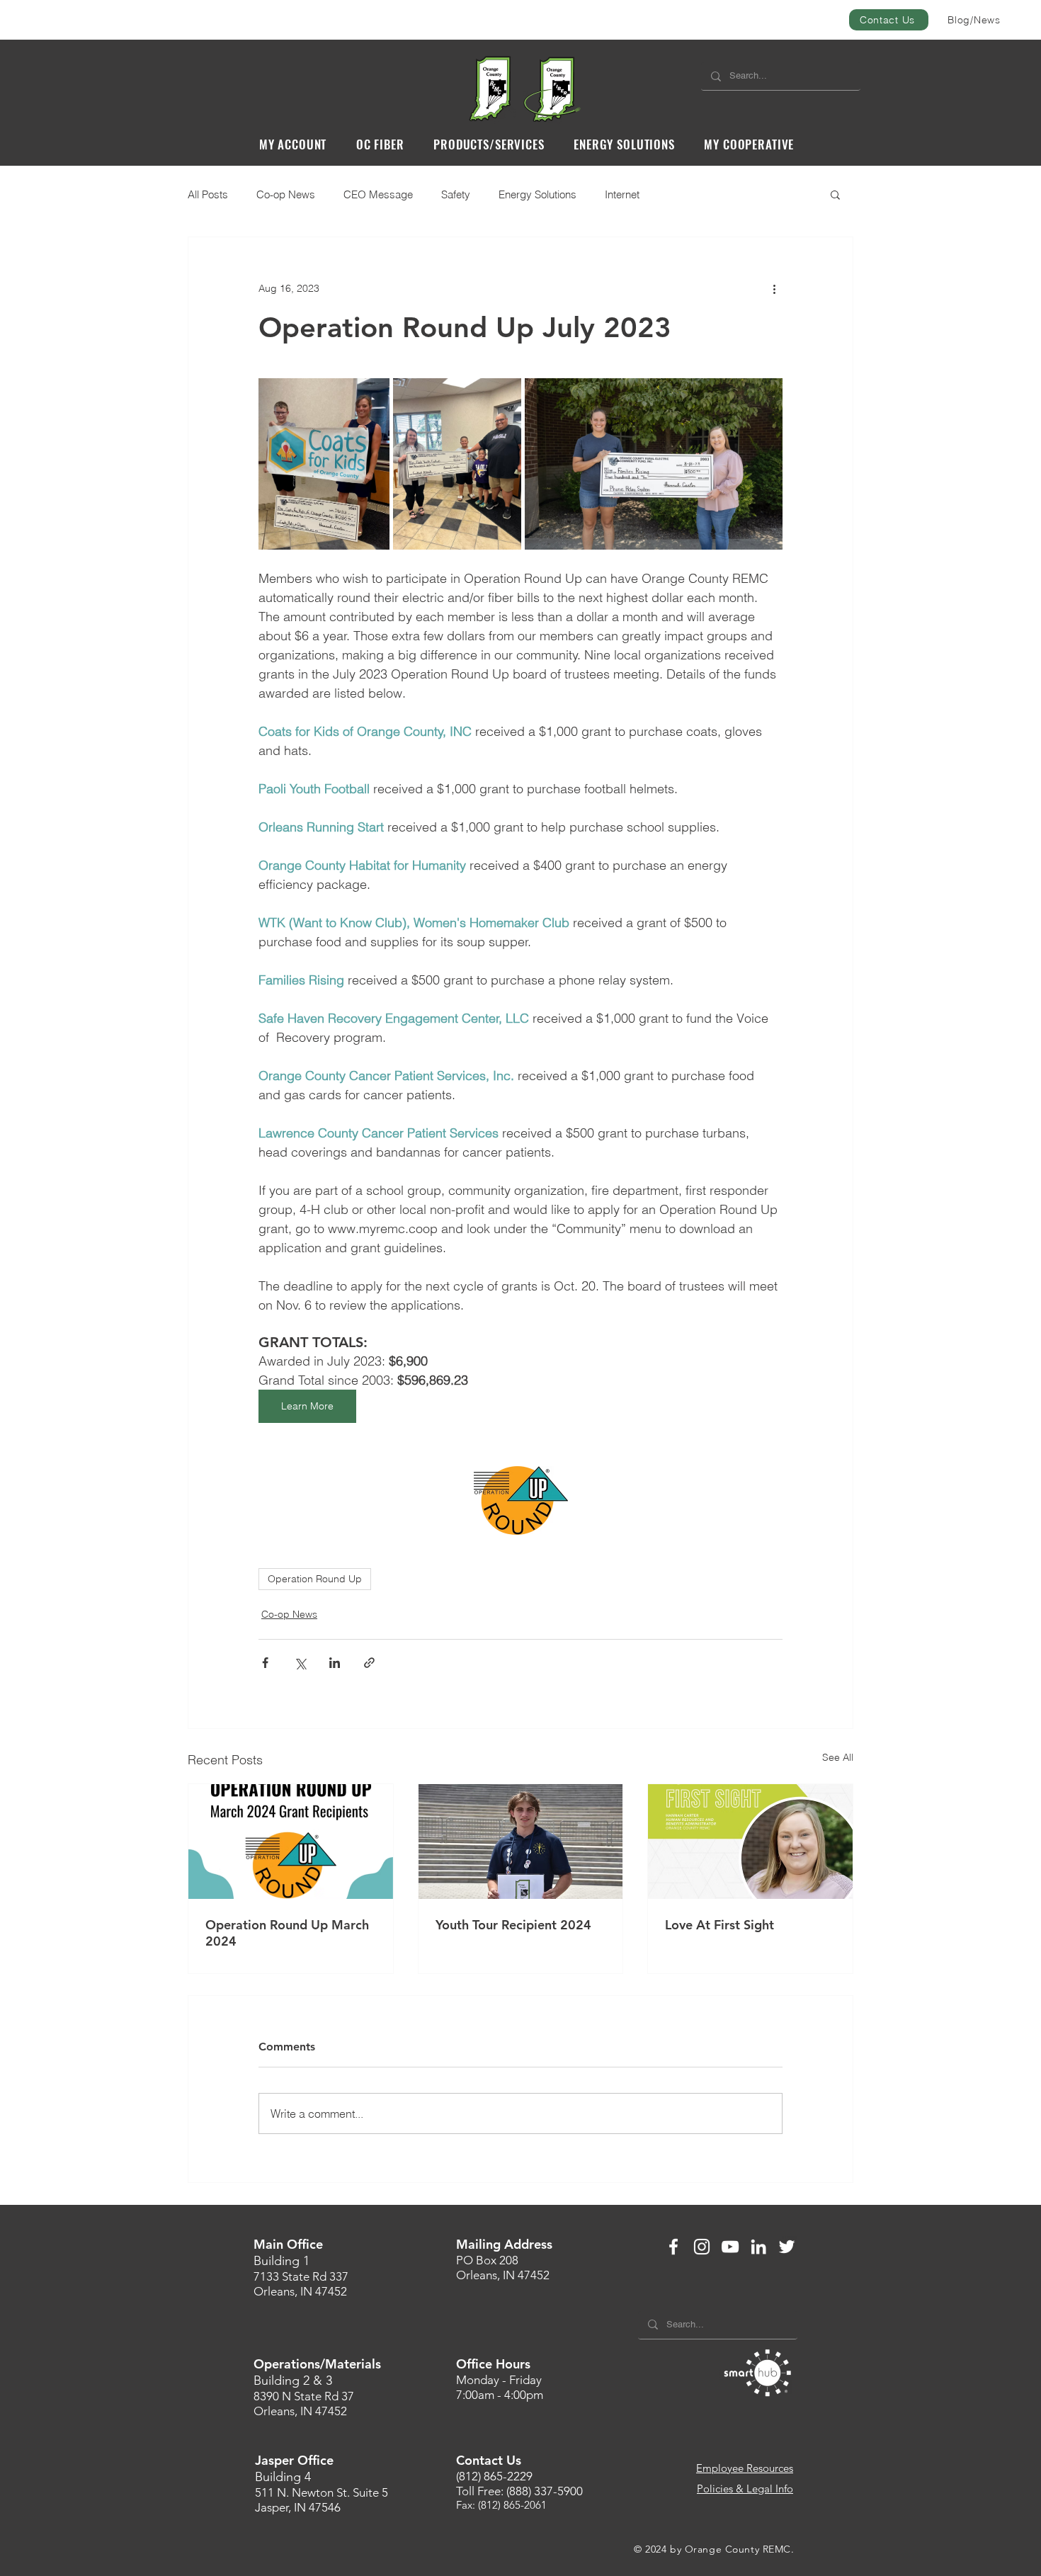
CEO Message (378, 194)
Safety (456, 194)
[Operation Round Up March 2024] (291, 1842)
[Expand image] (324, 464)
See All (838, 1757)
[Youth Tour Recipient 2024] (521, 1842)
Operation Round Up (315, 1579)
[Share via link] (369, 1663)
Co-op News (286, 194)
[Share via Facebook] (265, 1663)
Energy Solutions (537, 194)
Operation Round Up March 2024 (287, 1933)
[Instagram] (702, 2247)
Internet (622, 194)
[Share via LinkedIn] (335, 1663)
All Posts (208, 194)
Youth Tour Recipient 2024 (513, 1925)
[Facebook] (673, 2247)
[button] (293, 144)
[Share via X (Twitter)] (300, 1663)
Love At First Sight (719, 1925)
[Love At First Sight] (750, 1842)
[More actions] (774, 288)
